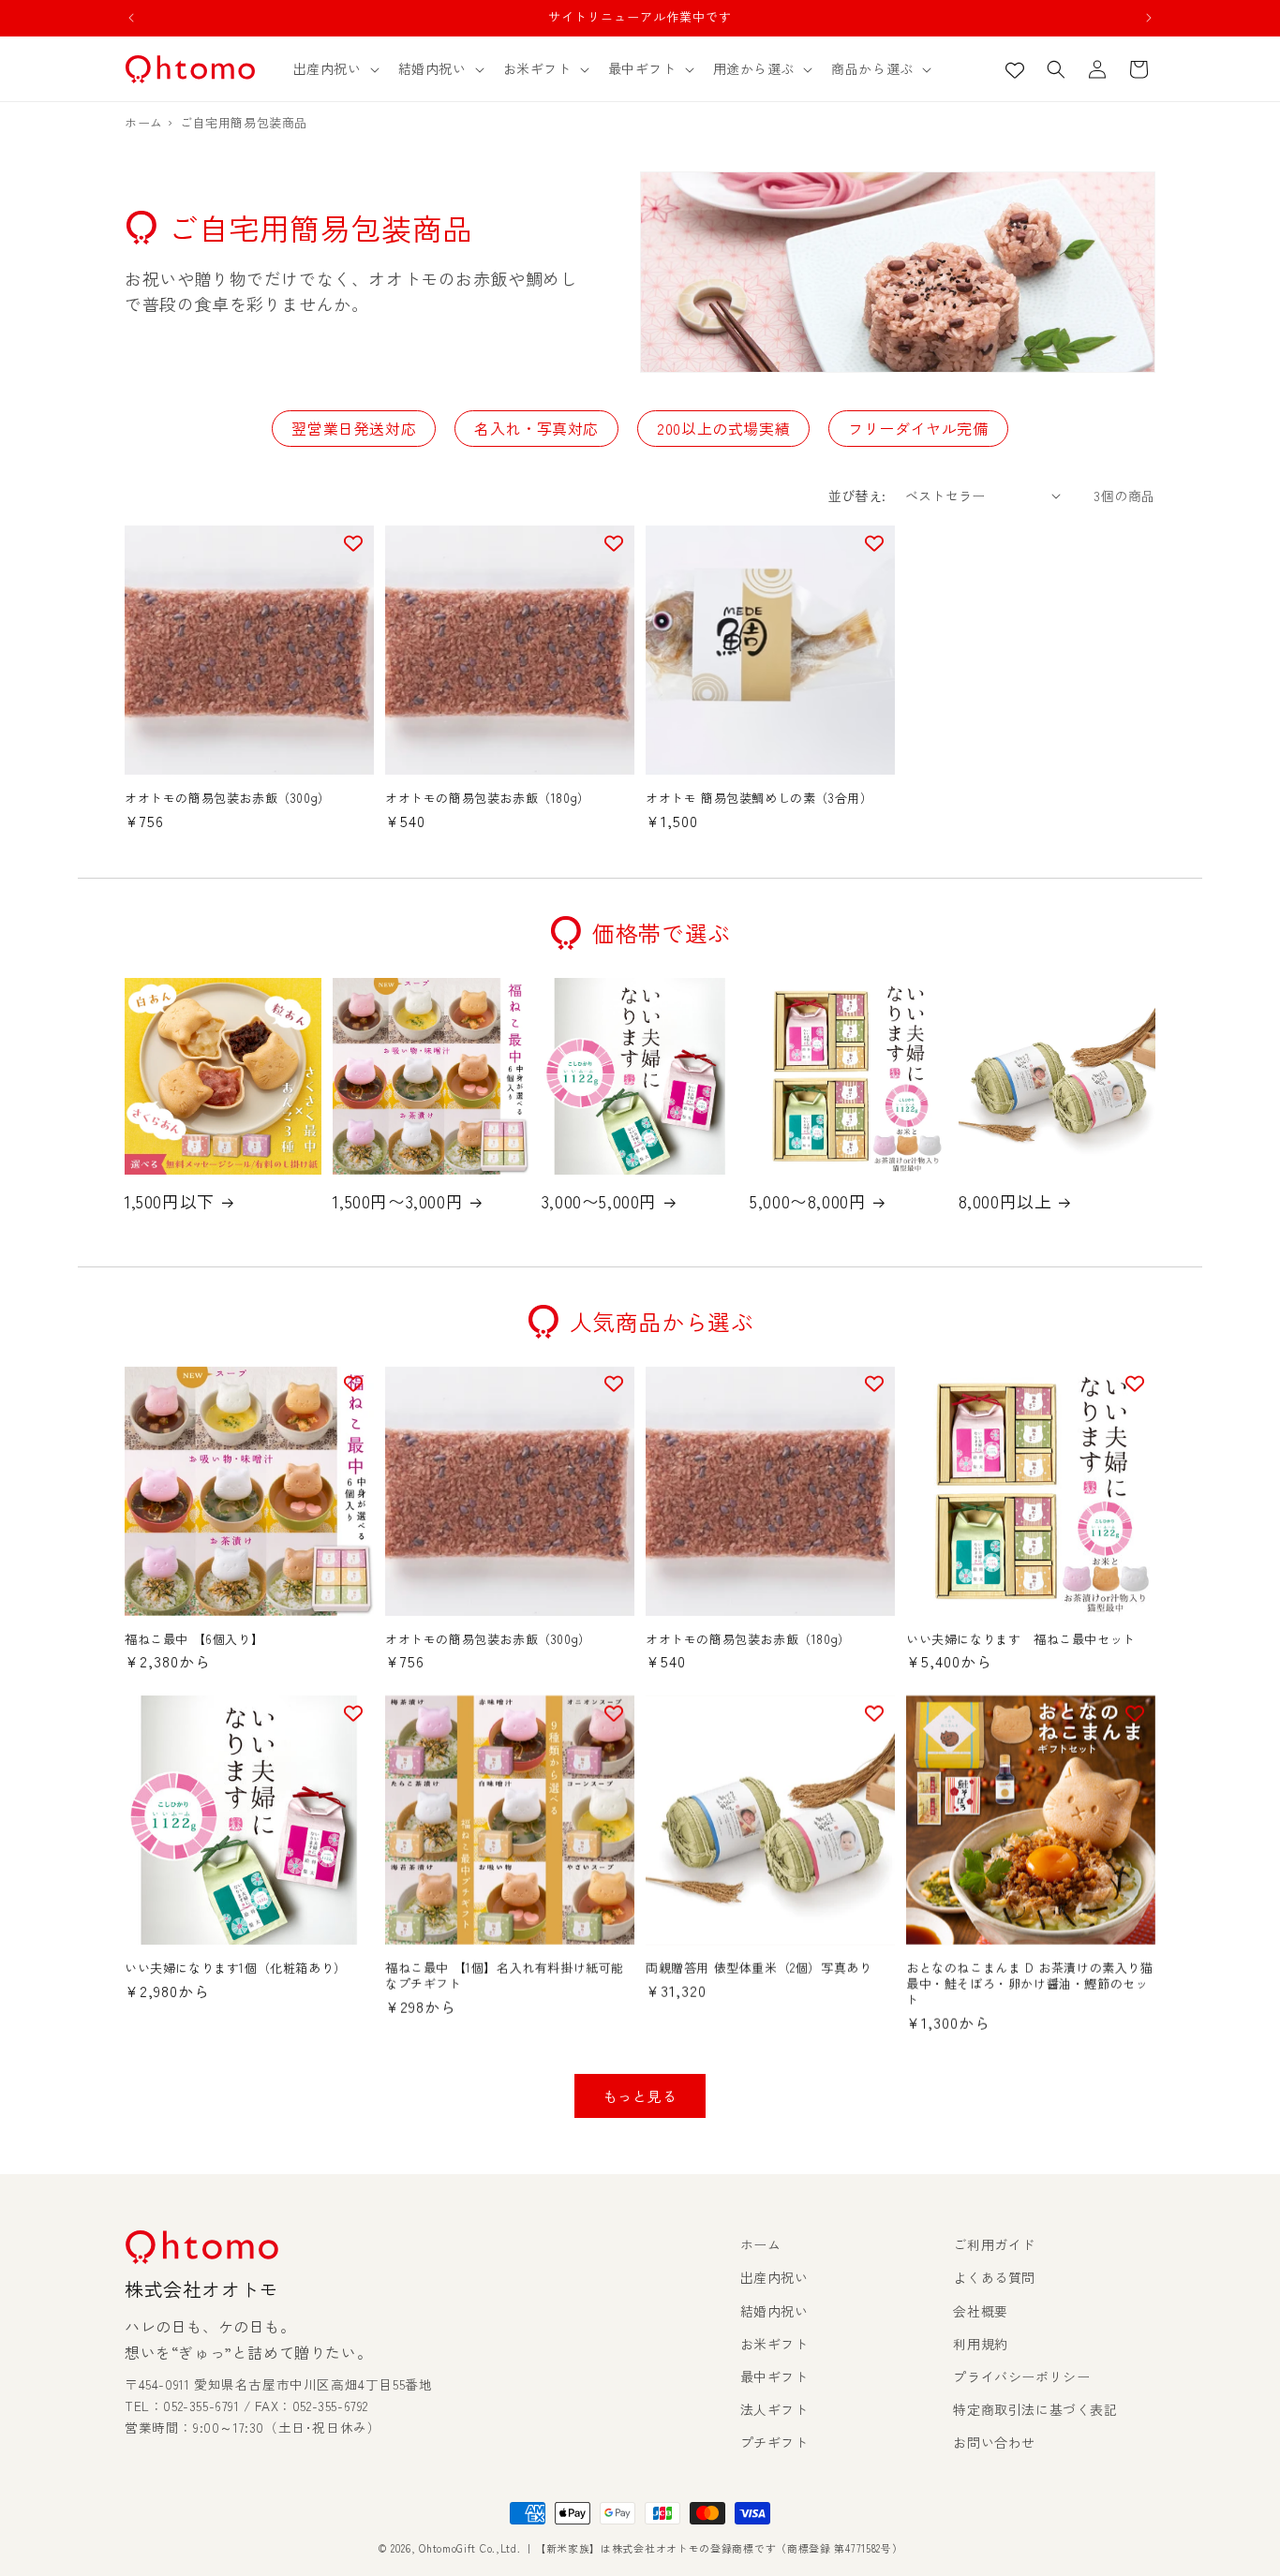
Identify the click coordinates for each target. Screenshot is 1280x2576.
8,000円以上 (1005, 1201)
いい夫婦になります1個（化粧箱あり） (236, 1969)
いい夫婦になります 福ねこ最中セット (1021, 1640)
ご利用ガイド (994, 2244)
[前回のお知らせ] (131, 18)
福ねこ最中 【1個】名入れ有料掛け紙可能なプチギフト (505, 1976)
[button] (335, 68)
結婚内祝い (774, 2311)
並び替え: (857, 496)
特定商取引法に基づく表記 (1035, 2409)
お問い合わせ (994, 2442)
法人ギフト (774, 2409)
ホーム (761, 2244)
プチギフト (774, 2442)
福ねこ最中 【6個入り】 (194, 1640)
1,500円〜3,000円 (398, 1201)
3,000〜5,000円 (599, 1201)
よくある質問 (994, 2277)
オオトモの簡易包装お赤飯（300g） (228, 799)
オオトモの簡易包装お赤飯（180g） (488, 799)
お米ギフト (774, 2344)
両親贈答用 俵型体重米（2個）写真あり (759, 1969)
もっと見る (640, 2096)
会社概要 (980, 2311)
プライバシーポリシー (1021, 2376)
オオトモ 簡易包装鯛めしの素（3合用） (759, 799)
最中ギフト (774, 2376)
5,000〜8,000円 (808, 1201)
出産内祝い (774, 2277)
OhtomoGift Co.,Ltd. (469, 2548)
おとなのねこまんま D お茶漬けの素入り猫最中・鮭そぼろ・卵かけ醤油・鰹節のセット (1030, 1984)
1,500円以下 (170, 1201)
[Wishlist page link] (1015, 69)
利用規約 (980, 2344)
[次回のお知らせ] (1149, 18)
